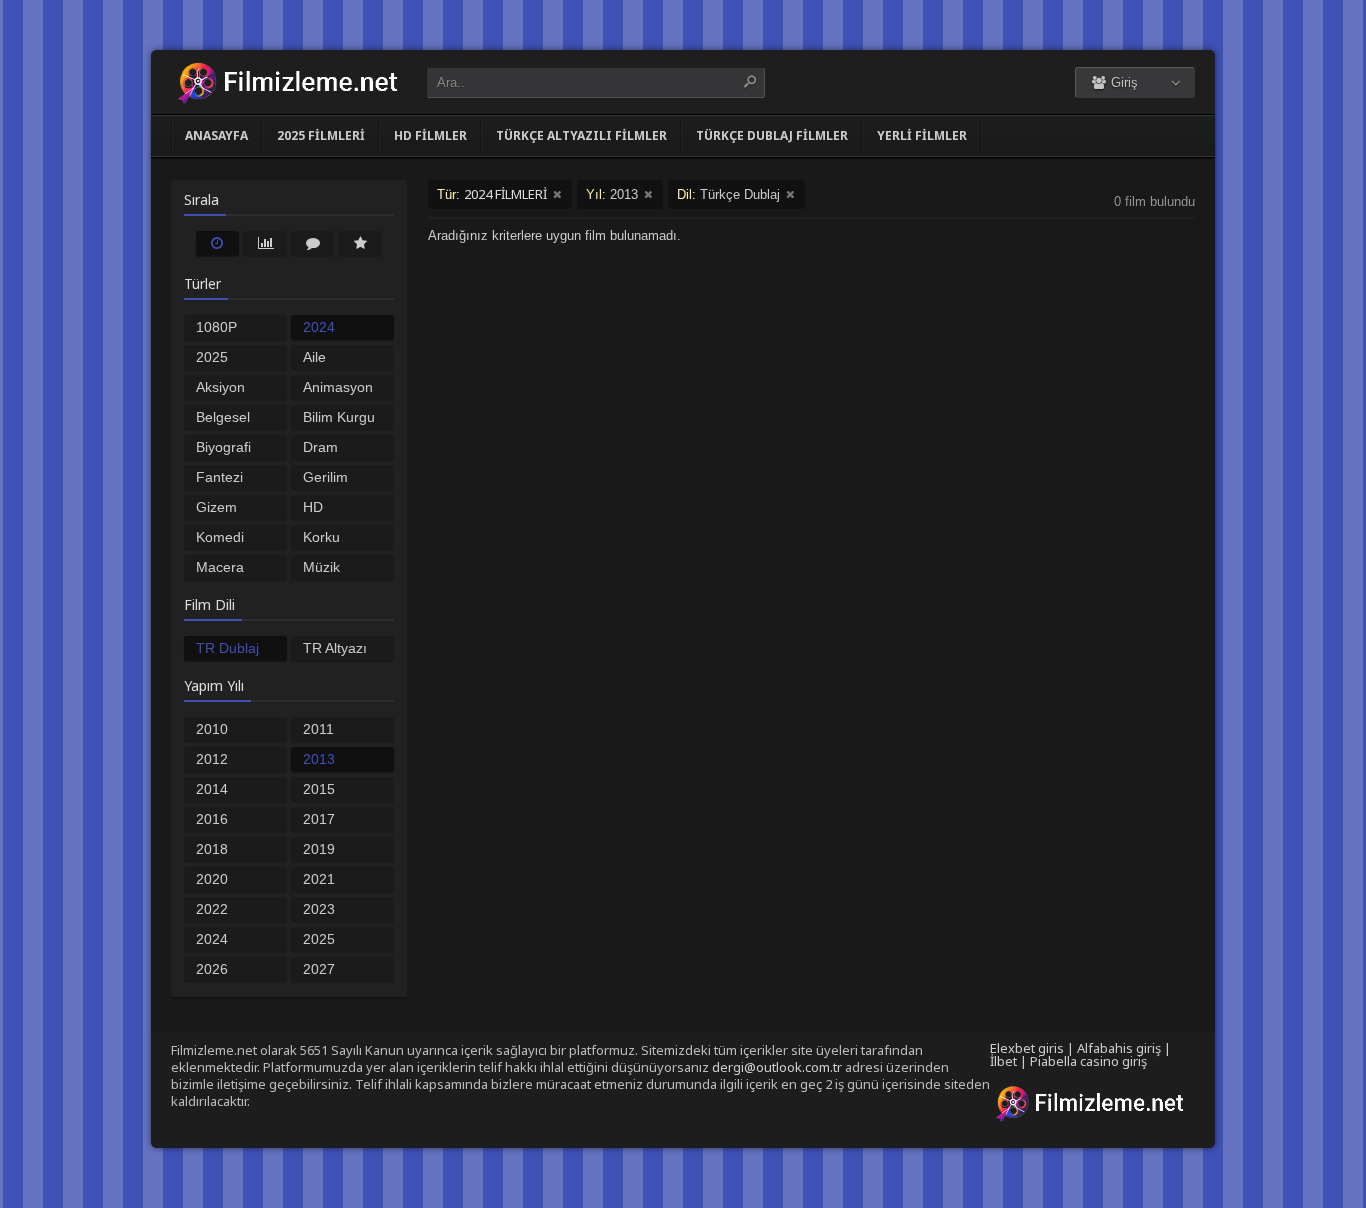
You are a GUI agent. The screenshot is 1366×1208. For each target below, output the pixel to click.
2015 (319, 789)
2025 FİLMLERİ (321, 135)
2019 (319, 849)
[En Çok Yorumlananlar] (313, 243)
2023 (319, 909)
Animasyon (338, 387)
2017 (319, 819)
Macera (220, 567)
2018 (212, 849)
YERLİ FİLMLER (922, 135)
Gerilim (325, 477)
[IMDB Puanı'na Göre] (360, 243)
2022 (212, 909)
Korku (321, 537)
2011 (318, 729)
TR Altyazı (335, 648)
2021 (319, 879)
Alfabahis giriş (1119, 1048)
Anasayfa (216, 135)
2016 (212, 819)
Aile (314, 357)
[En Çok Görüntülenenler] (265, 243)
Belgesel (223, 417)
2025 (319, 939)
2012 (212, 759)
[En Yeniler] (218, 243)
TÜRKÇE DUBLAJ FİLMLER (772, 135)
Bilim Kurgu (339, 417)
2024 (212, 939)
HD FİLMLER (430, 135)
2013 (319, 759)
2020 (212, 879)
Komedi (220, 537)
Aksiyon (220, 387)
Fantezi (219, 477)
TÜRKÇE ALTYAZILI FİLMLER (581, 135)
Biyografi (223, 447)
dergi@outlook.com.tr (777, 1067)
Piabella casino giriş (1088, 1061)
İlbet (1003, 1061)
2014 (212, 789)
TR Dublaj (227, 648)
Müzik (321, 567)
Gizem (216, 507)
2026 (212, 969)
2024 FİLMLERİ (335, 329)
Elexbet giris (1027, 1048)
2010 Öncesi (218, 731)
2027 (319, 969)
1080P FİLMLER (226, 329)
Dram (320, 447)
